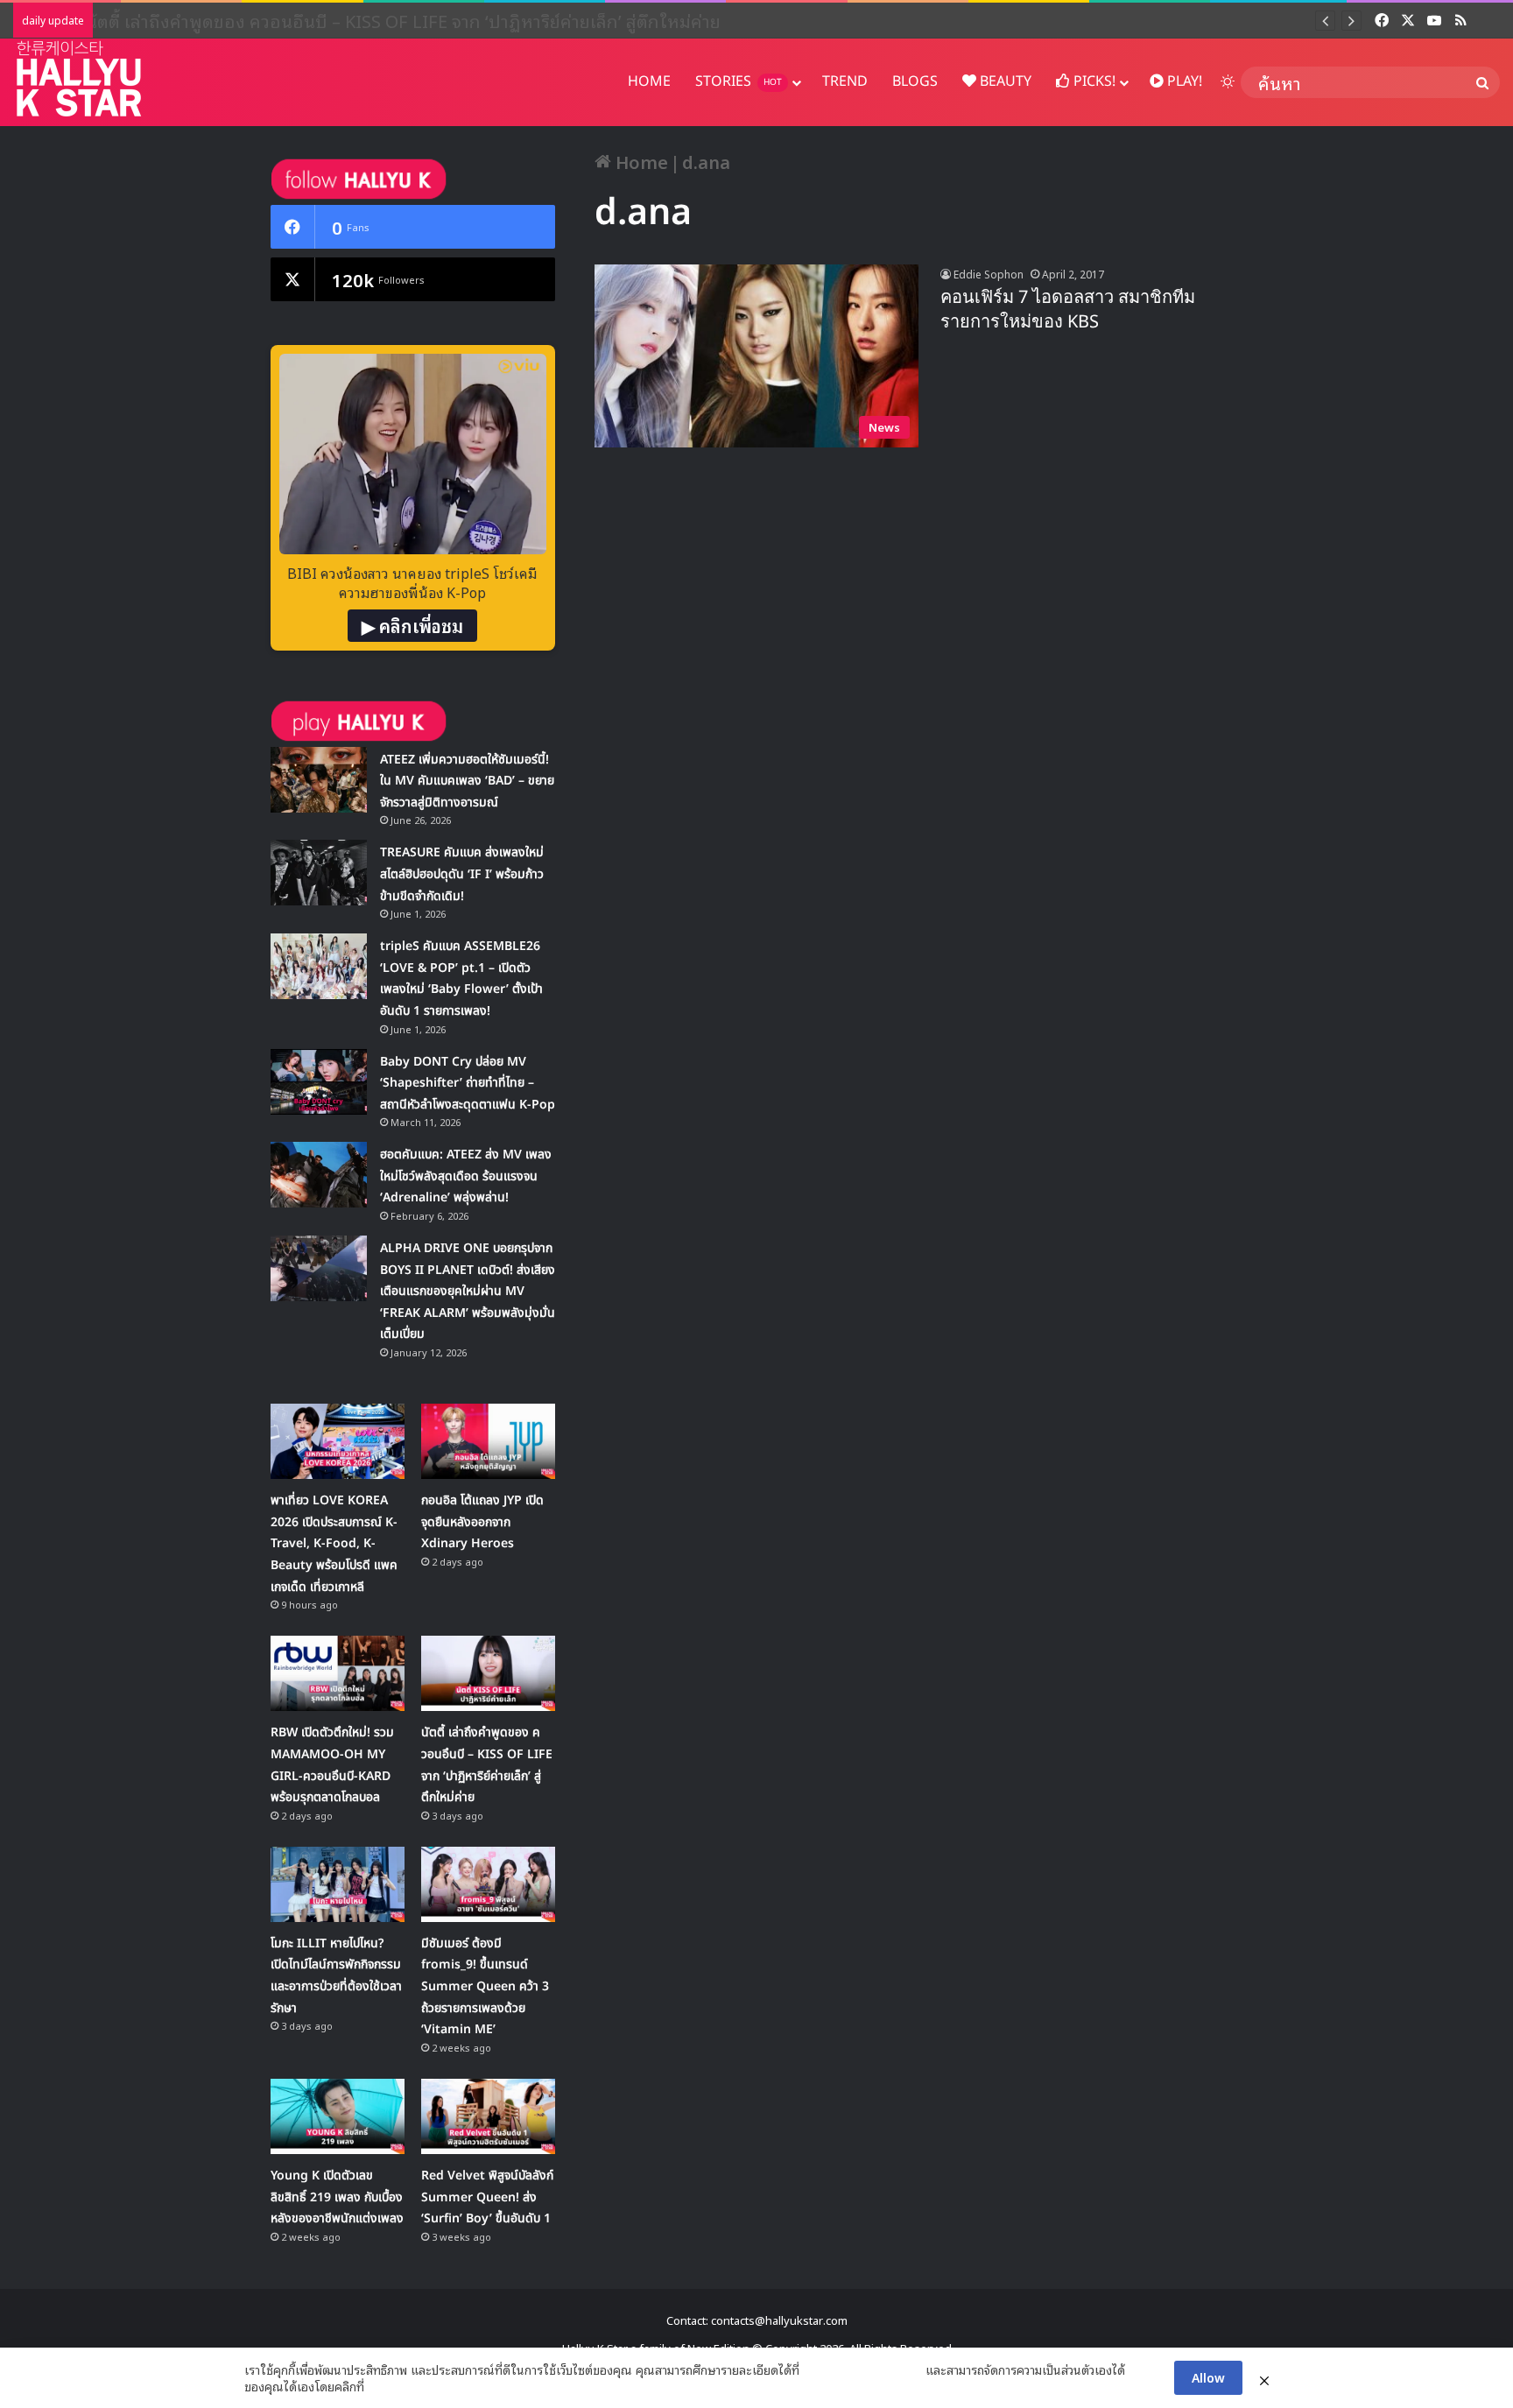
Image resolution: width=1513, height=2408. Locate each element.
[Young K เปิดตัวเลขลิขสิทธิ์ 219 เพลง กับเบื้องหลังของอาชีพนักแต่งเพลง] (338, 2116)
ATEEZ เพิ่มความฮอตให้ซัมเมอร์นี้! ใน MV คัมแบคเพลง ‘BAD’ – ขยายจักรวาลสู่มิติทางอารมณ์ (467, 781)
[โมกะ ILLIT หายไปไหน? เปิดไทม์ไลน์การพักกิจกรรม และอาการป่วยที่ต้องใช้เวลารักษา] (338, 1884)
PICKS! (1093, 81)
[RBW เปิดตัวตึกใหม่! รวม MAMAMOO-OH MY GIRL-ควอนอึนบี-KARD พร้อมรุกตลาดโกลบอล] (338, 1673)
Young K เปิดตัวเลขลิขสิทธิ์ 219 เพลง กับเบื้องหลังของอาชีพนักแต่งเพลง (337, 2197)
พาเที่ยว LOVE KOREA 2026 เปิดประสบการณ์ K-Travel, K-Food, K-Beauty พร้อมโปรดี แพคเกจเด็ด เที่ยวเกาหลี (334, 1543)
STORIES (739, 81)
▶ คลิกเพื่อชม (412, 625)
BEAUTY (1004, 81)
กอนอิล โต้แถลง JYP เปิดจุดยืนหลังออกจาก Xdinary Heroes (482, 1522)
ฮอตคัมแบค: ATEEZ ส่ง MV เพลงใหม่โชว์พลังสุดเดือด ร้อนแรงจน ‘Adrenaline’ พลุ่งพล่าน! (466, 1176)
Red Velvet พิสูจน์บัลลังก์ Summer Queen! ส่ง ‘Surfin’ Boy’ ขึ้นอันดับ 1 (487, 2197)
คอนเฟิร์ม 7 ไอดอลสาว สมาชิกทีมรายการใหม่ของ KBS (1068, 310)
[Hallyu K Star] (79, 78)
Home (640, 161)
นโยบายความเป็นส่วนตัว (862, 2369)
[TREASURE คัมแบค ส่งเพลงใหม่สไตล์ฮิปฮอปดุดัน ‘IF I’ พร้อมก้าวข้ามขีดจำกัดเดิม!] (319, 873)
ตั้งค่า (382, 2386)
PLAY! (1183, 81)
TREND (845, 81)
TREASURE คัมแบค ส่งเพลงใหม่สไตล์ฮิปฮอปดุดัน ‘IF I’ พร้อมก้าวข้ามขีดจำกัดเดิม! (462, 874)
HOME (649, 81)
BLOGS (915, 81)
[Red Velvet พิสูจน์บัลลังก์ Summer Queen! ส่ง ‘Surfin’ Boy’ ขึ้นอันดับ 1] (488, 2116)
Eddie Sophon (989, 274)
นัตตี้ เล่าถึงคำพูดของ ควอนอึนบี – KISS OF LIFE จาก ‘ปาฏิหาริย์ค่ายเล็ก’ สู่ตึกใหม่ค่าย (419, 20)
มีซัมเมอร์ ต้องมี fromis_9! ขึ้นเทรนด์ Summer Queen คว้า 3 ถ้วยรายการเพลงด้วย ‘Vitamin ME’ (485, 1986)
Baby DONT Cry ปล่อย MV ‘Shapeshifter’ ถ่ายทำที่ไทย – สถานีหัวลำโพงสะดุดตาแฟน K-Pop (468, 1083)
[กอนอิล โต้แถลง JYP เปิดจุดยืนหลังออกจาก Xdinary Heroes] (488, 1441)
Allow (1208, 2377)
